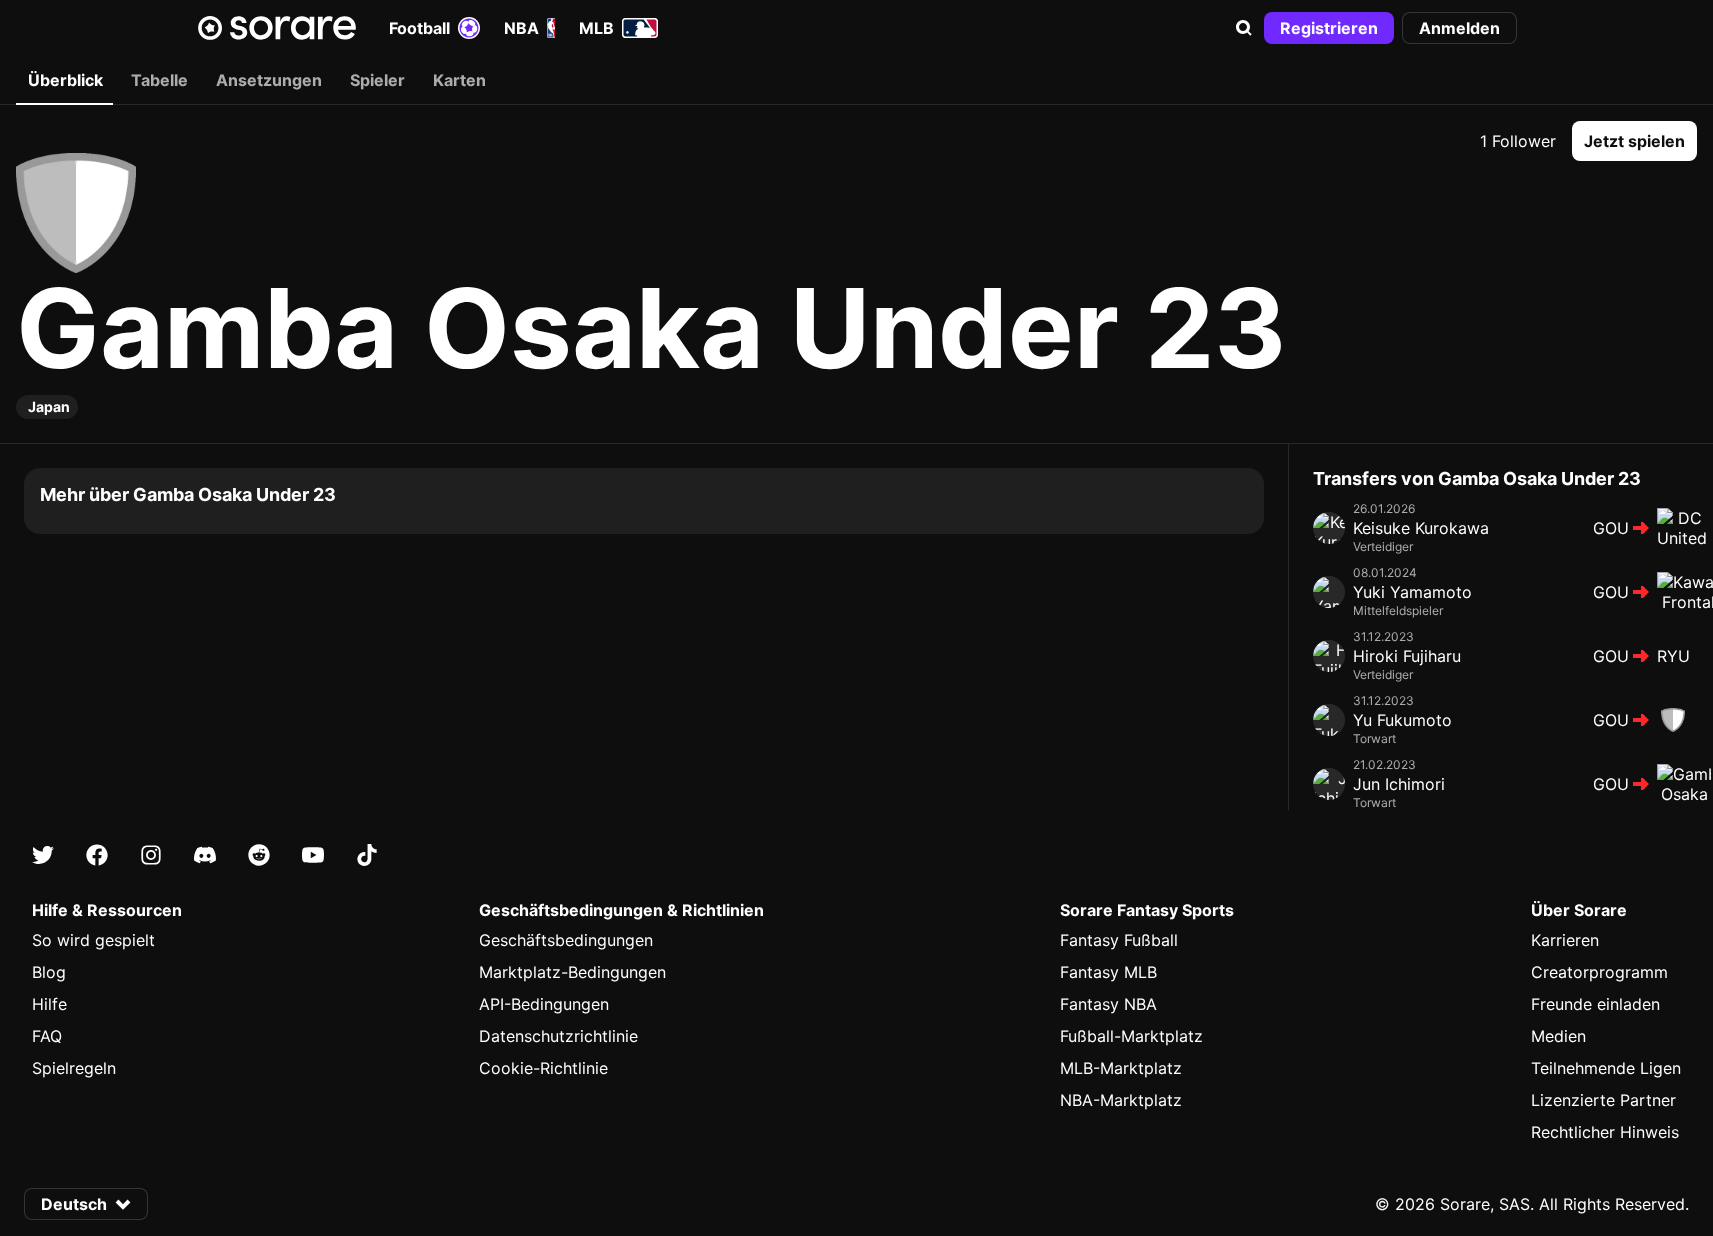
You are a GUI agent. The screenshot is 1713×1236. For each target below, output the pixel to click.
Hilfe (49, 1004)
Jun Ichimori (1399, 784)
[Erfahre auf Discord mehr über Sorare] (205, 855)
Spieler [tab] (377, 80)
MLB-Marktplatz (1121, 1068)
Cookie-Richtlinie (543, 1068)
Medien (1558, 1036)
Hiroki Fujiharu (1407, 656)
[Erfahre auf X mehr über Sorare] (43, 855)
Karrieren (1565, 940)
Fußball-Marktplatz (1131, 1036)
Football (419, 28)
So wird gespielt (93, 940)
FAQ (47, 1036)
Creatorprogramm (1599, 972)
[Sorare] (277, 28)
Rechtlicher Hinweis (1605, 1132)
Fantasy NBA (1108, 1004)
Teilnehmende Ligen (1606, 1068)
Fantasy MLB (1108, 972)
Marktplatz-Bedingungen (572, 972)
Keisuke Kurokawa (1421, 528)
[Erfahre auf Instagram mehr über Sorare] (151, 855)
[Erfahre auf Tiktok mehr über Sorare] (367, 855)
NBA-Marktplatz (1121, 1100)
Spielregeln (74, 1068)
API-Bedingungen (544, 1004)
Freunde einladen (1595, 1004)
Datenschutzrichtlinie (558, 1036)
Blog (49, 972)
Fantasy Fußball (1119, 940)
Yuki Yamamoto (1412, 592)
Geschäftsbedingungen (566, 940)
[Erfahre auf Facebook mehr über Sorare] (97, 855)
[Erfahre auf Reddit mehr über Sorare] (259, 855)
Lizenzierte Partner (1603, 1100)
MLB (596, 28)
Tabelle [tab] (159, 80)
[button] (1244, 28)
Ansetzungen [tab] (269, 80)
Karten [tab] (459, 80)
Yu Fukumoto (1402, 720)
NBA (521, 28)
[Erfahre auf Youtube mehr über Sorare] (313, 855)
